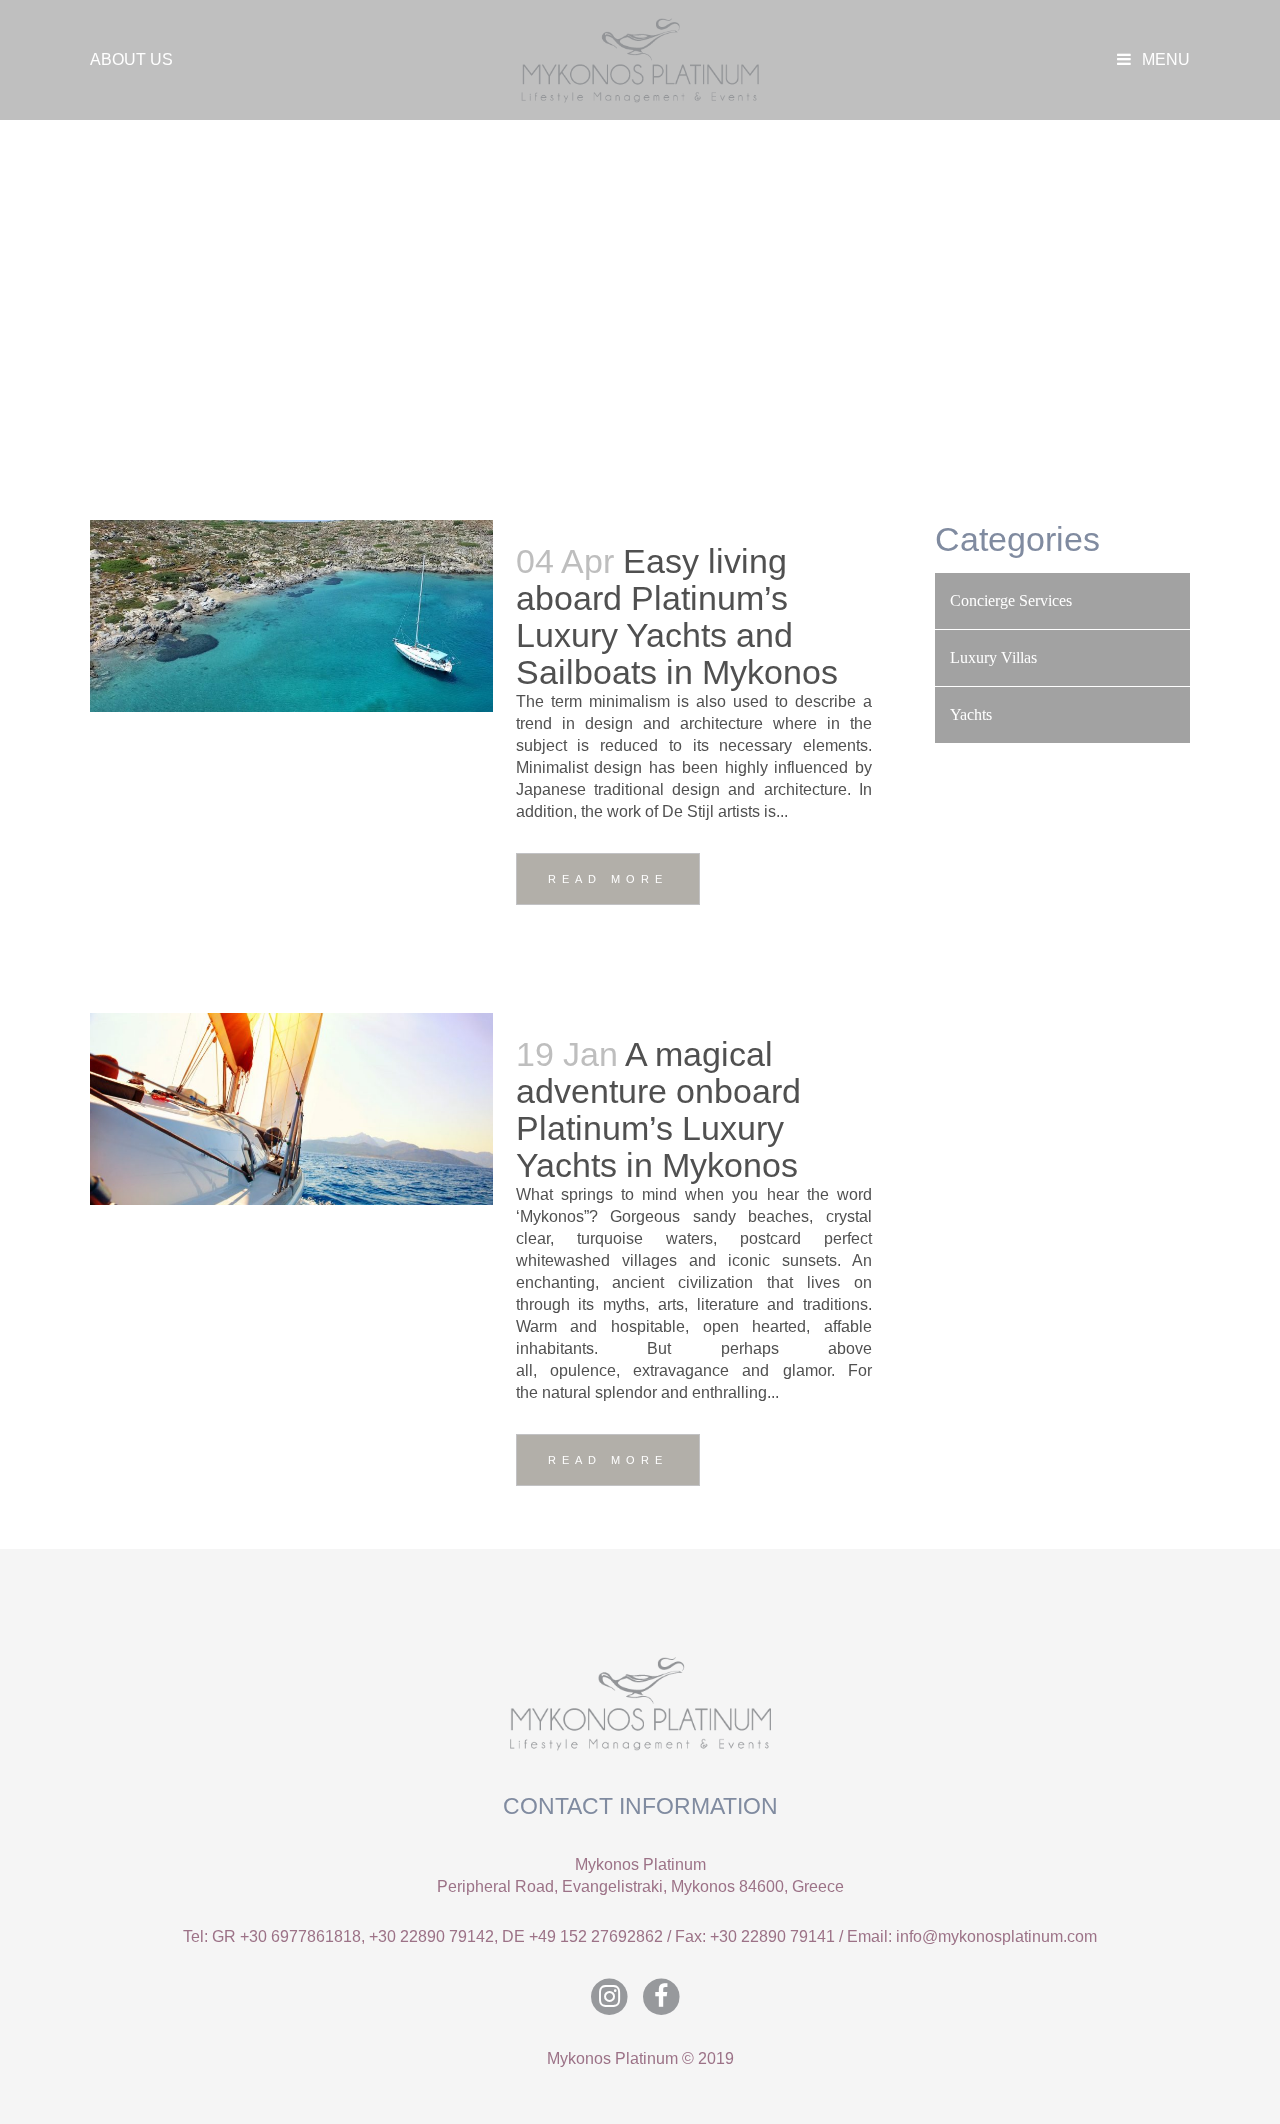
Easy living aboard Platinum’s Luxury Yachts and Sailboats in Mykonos (677, 616)
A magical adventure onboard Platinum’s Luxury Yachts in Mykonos (658, 1109)
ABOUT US (131, 59)
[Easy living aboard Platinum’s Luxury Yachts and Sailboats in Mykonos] (291, 616)
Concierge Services (1011, 600)
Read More (608, 879)
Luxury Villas (993, 657)
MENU (1164, 59)
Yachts (971, 714)
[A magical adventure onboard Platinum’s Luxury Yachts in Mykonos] (291, 1109)
